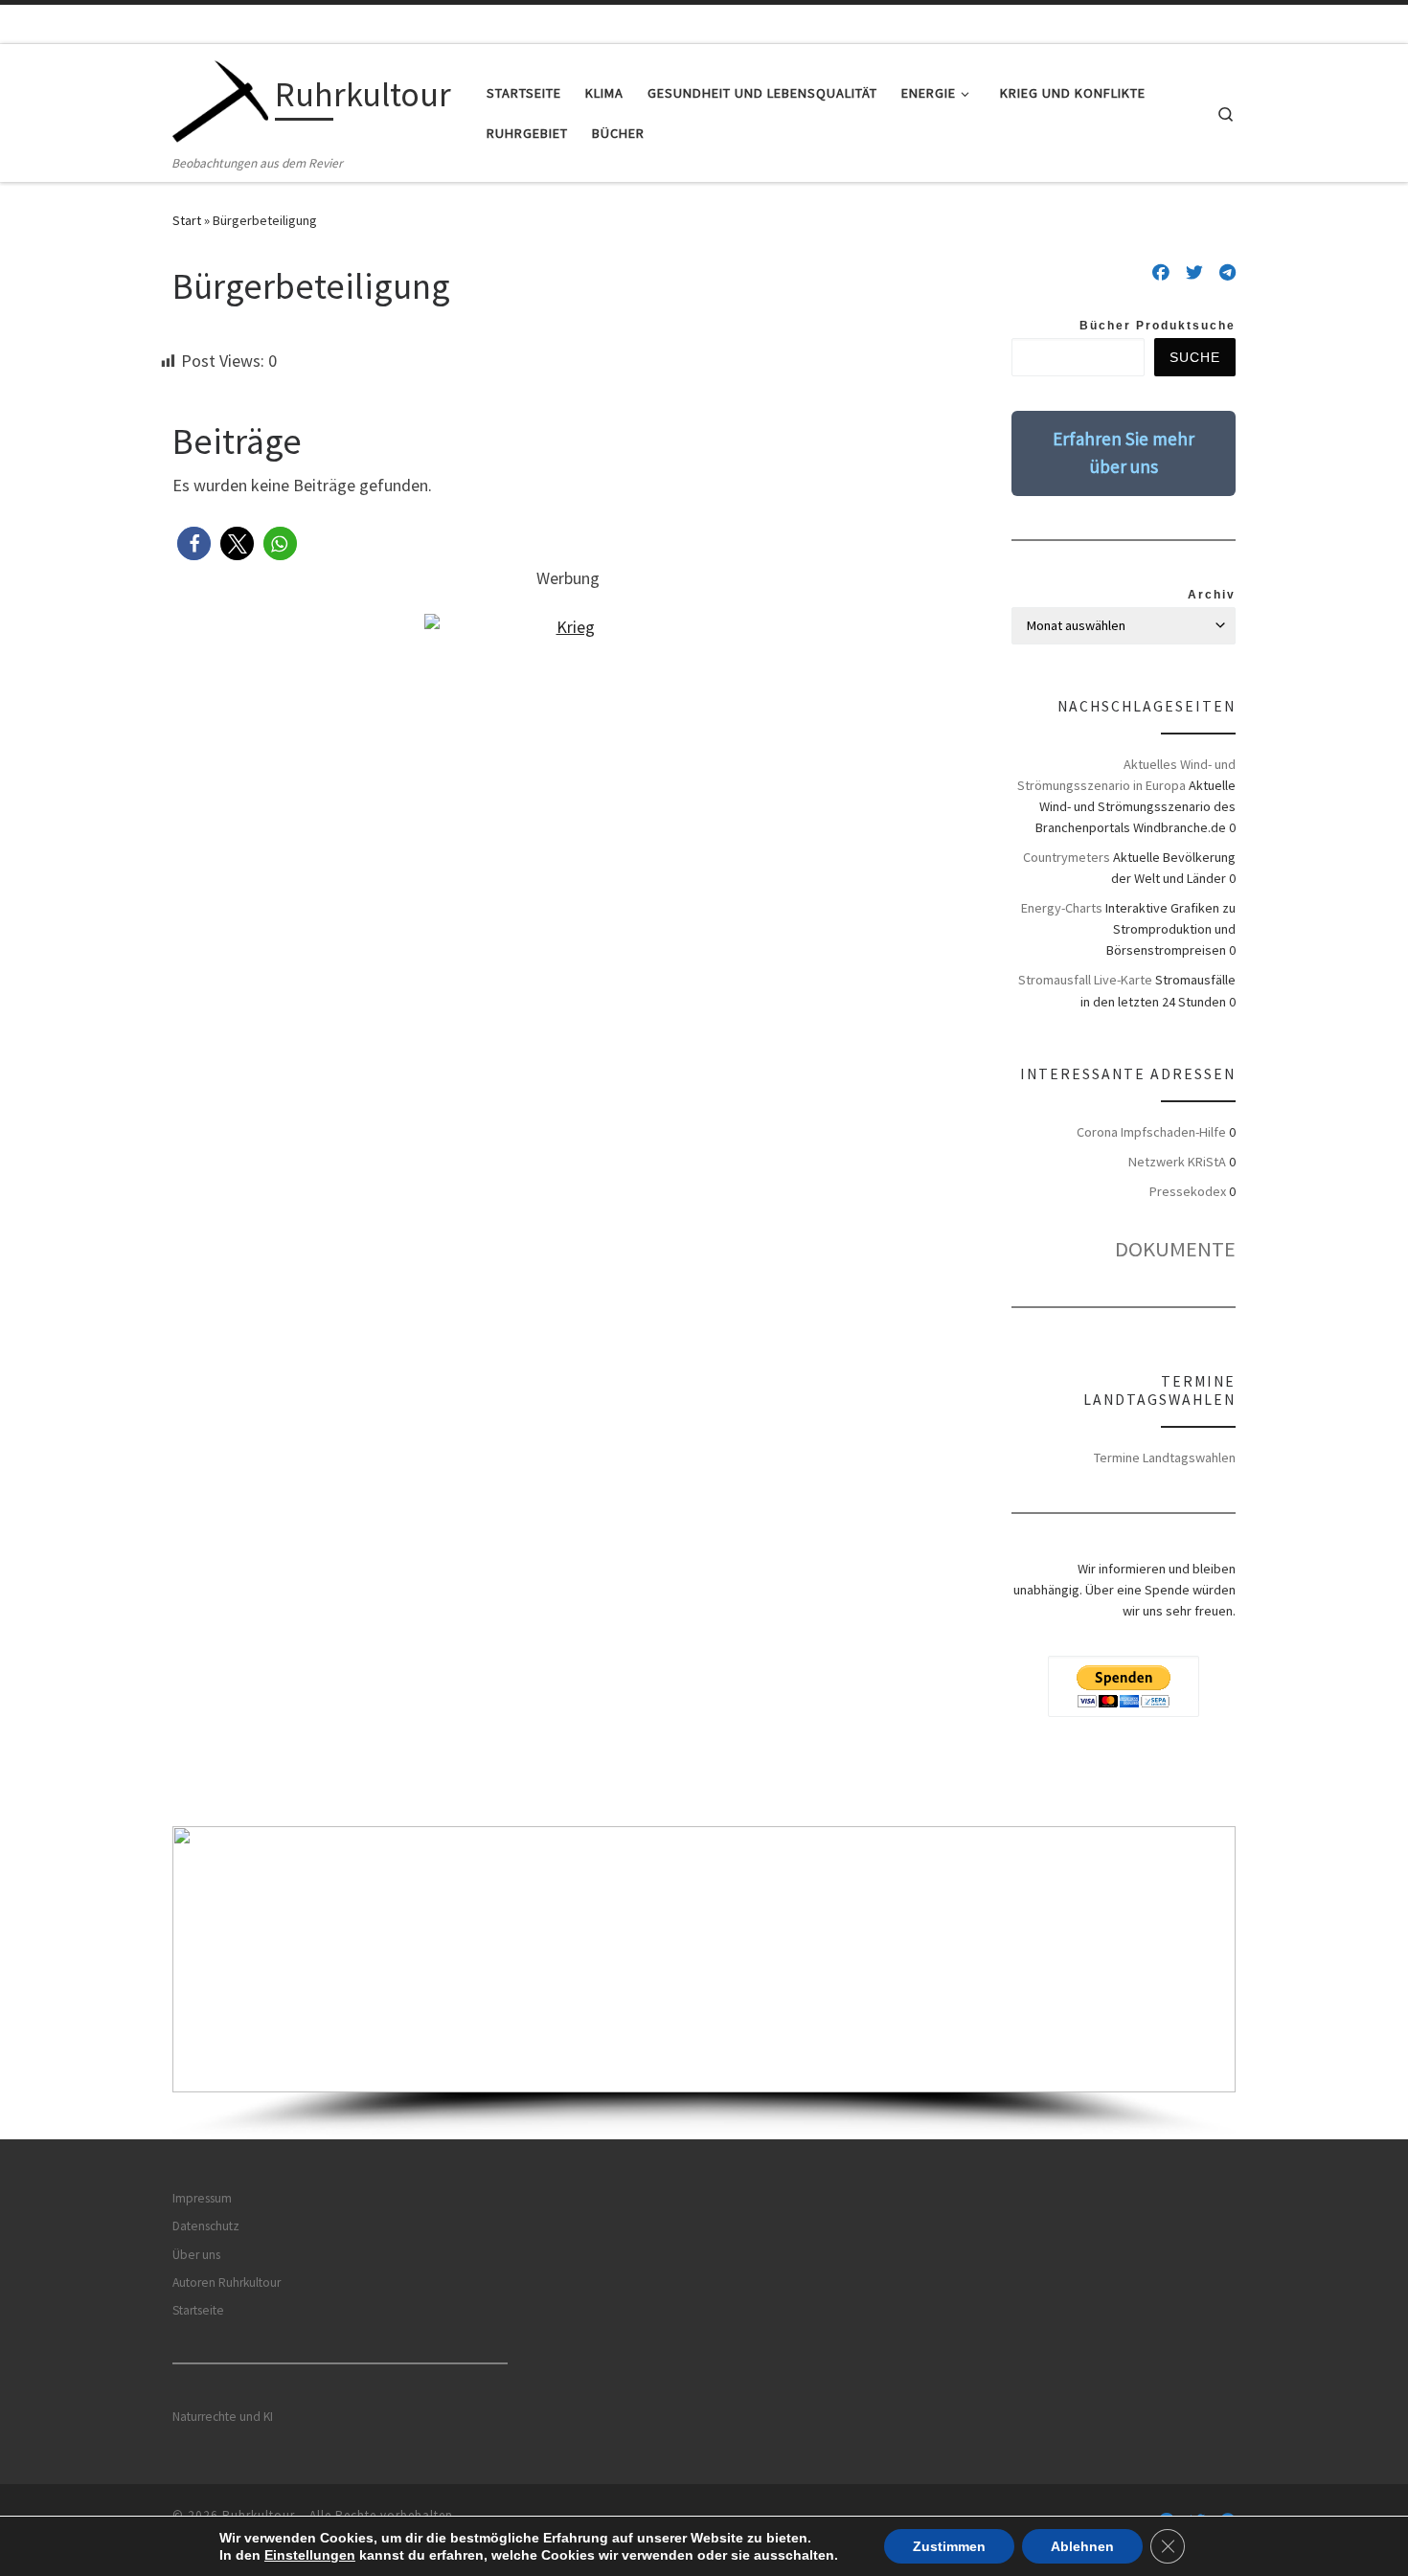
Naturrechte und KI (223, 2417)
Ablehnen (1082, 2546)
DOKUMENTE (1175, 1249)
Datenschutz (206, 2226)
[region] (704, 1983)
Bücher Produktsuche (1158, 326)
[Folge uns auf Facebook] (1161, 273)
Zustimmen (949, 2546)
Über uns (196, 2255)
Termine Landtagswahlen (1165, 1457)
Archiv (1212, 595)
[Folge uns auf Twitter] (1194, 273)
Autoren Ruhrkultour (227, 2282)
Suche (1195, 357)
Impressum (202, 2198)
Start (187, 220)
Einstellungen (310, 2555)
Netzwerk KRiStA (1177, 1162)
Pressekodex (1188, 1191)
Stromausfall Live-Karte (1085, 980)
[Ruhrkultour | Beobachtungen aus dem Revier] (220, 98)
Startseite (198, 2310)
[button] (194, 543)
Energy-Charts (1062, 908)
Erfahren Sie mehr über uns (1124, 452)
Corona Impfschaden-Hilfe (1151, 1132)
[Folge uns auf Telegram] (1227, 273)
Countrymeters (1067, 857)
